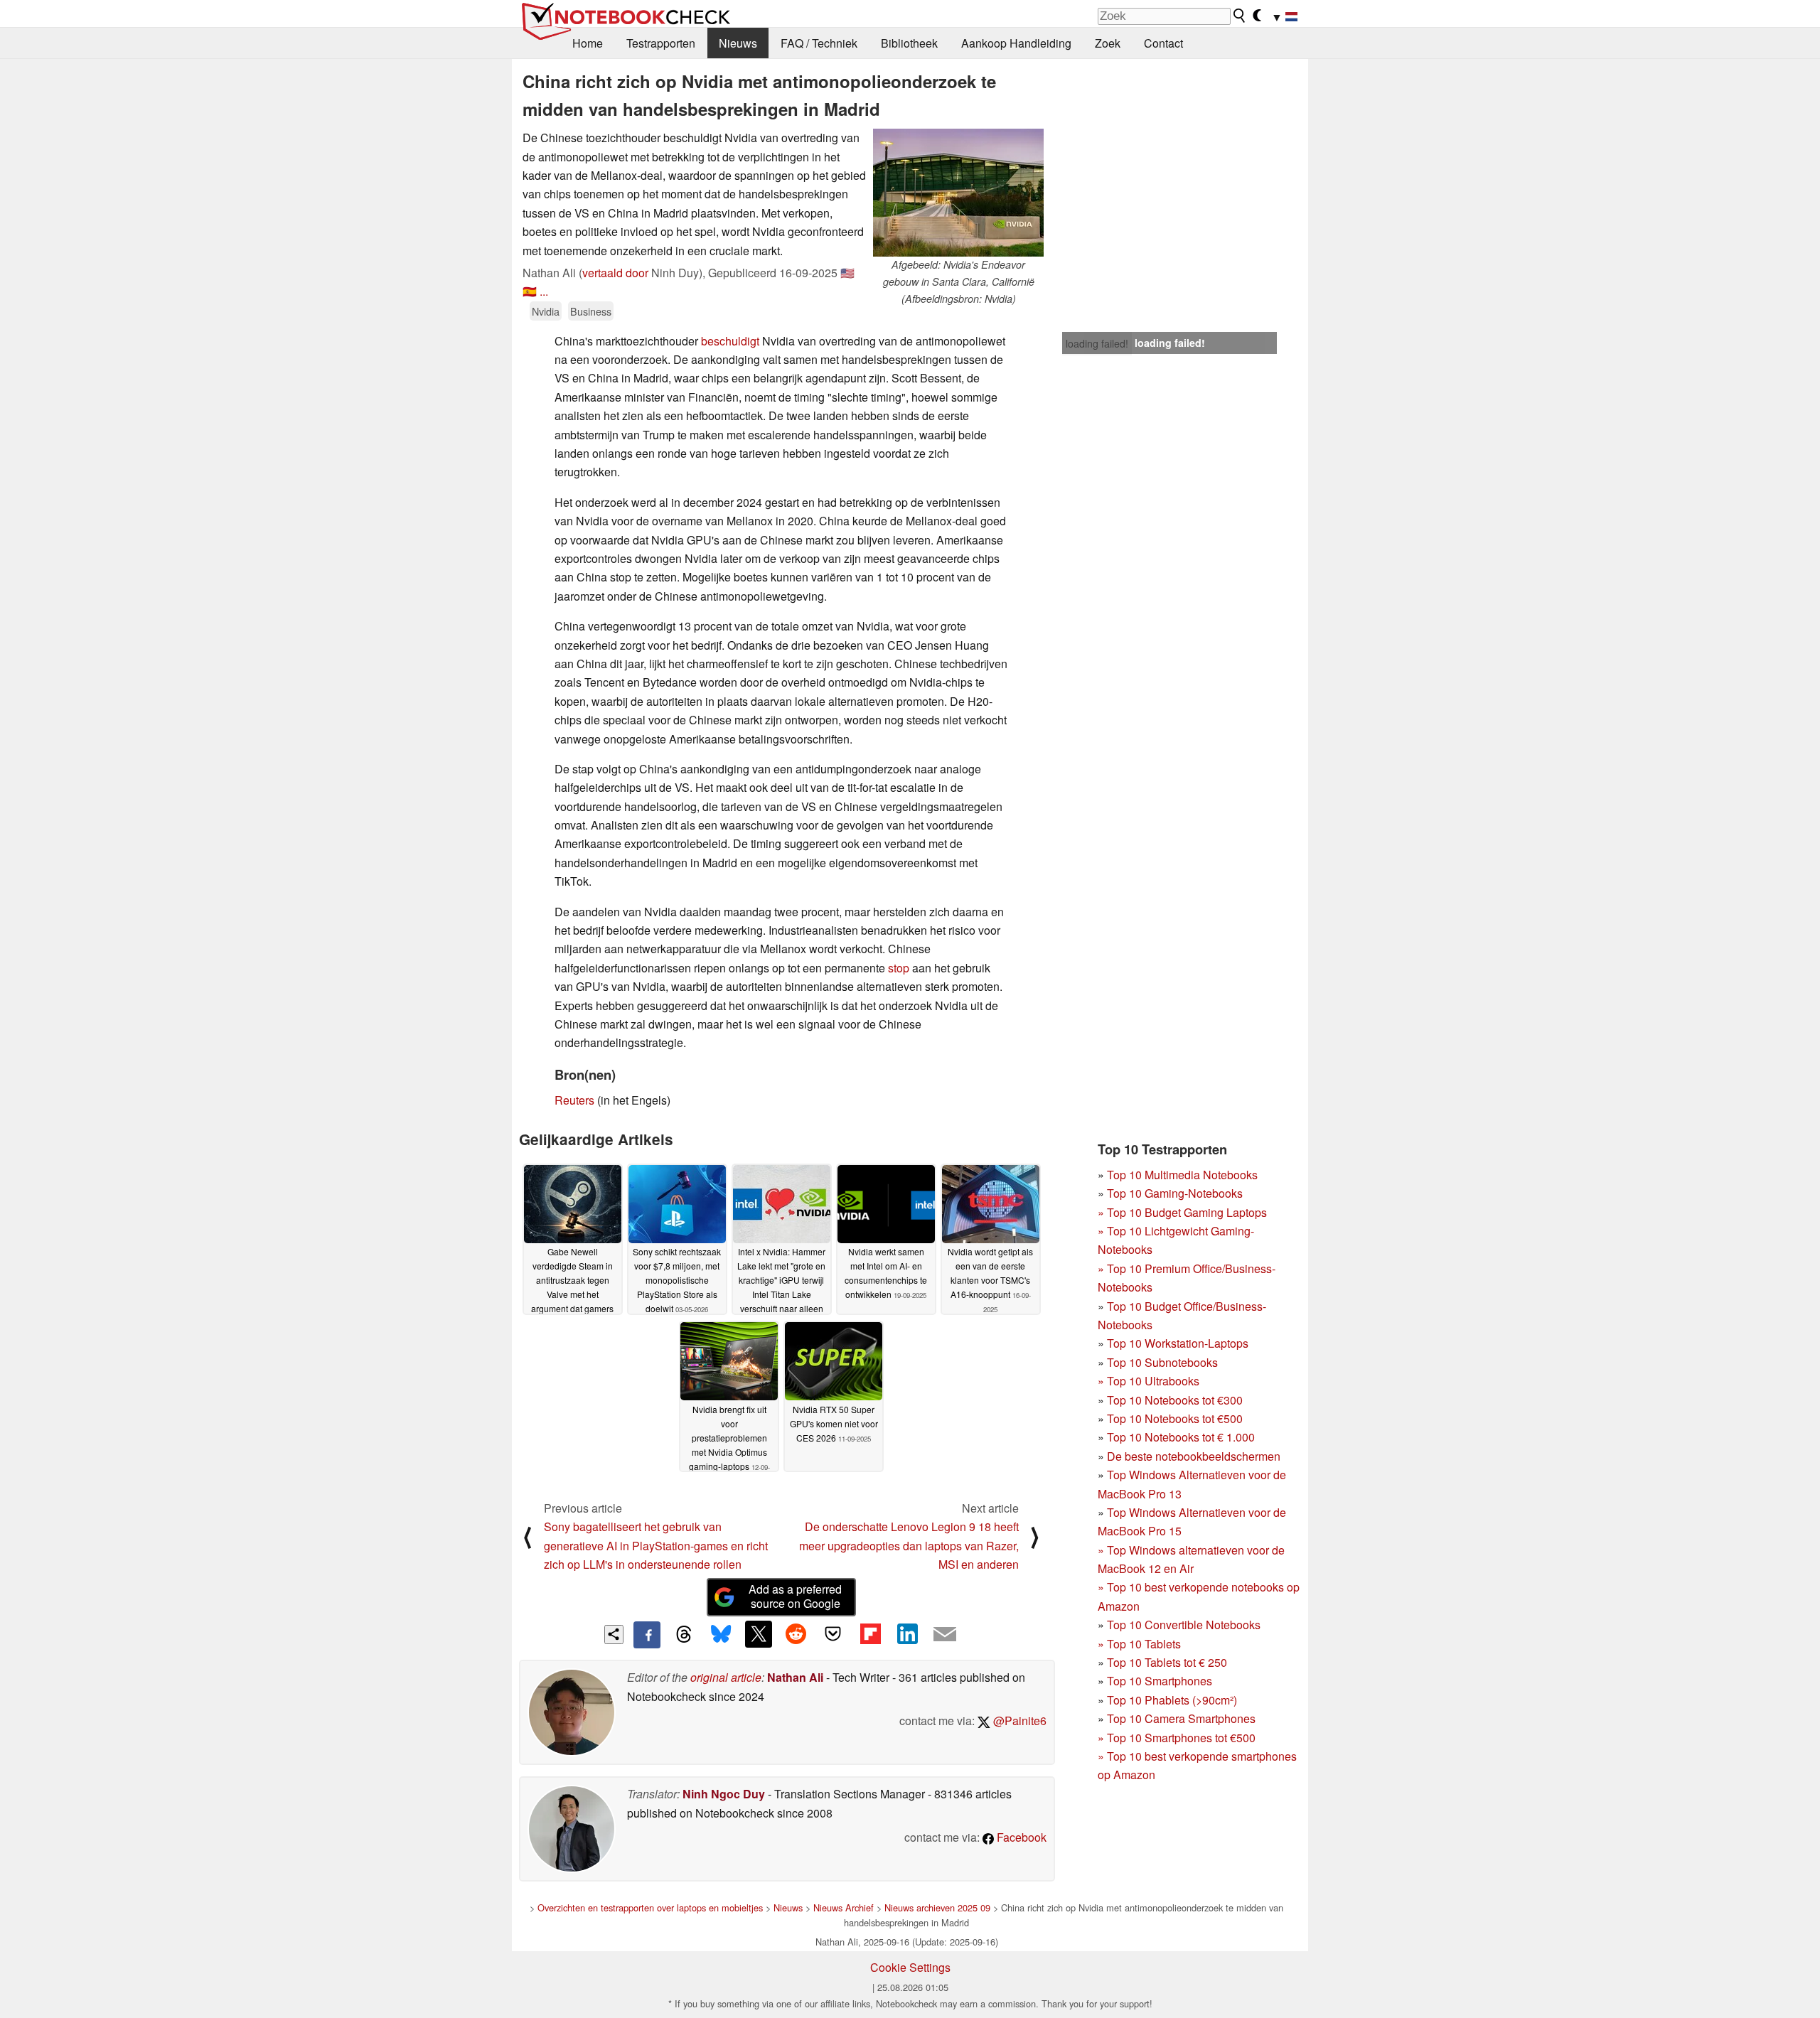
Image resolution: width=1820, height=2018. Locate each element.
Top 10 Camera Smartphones (1181, 1718)
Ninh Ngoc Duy (724, 1794)
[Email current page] (945, 1635)
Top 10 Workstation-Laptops (1178, 1343)
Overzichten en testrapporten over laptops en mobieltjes (650, 1907)
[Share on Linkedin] (907, 1634)
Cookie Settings (910, 1967)
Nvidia (546, 311)
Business (591, 311)
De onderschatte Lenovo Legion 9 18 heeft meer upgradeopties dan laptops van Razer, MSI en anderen (909, 1545)
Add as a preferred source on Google (795, 1596)
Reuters (574, 1100)
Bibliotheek (909, 43)
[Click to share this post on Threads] (684, 1635)
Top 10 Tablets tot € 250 (1167, 1662)
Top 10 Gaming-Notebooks (1175, 1193)
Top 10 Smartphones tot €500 (1177, 1738)
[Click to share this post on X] (759, 1634)
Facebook (1020, 1837)
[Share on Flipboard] (870, 1634)
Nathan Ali (795, 1677)
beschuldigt (730, 341)
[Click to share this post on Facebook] (647, 1635)
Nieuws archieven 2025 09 (937, 1907)
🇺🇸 (847, 273)
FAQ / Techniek (819, 43)
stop (899, 968)
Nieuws (738, 43)
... (544, 291)
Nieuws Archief (844, 1907)
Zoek (1108, 43)
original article (726, 1677)
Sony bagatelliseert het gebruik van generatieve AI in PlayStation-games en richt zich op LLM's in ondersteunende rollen (656, 1545)
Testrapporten (661, 43)
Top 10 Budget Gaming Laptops (1182, 1212)
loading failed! (1097, 343)
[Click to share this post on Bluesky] (721, 1635)
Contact (1163, 43)
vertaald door (615, 273)
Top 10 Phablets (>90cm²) (1172, 1700)
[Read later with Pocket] (833, 1634)
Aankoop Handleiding (1016, 43)
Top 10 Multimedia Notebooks (1182, 1175)
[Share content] (614, 1635)
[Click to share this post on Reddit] (796, 1634)
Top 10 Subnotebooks (1162, 1362)
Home (588, 43)
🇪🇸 (530, 291)
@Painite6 (1018, 1721)
